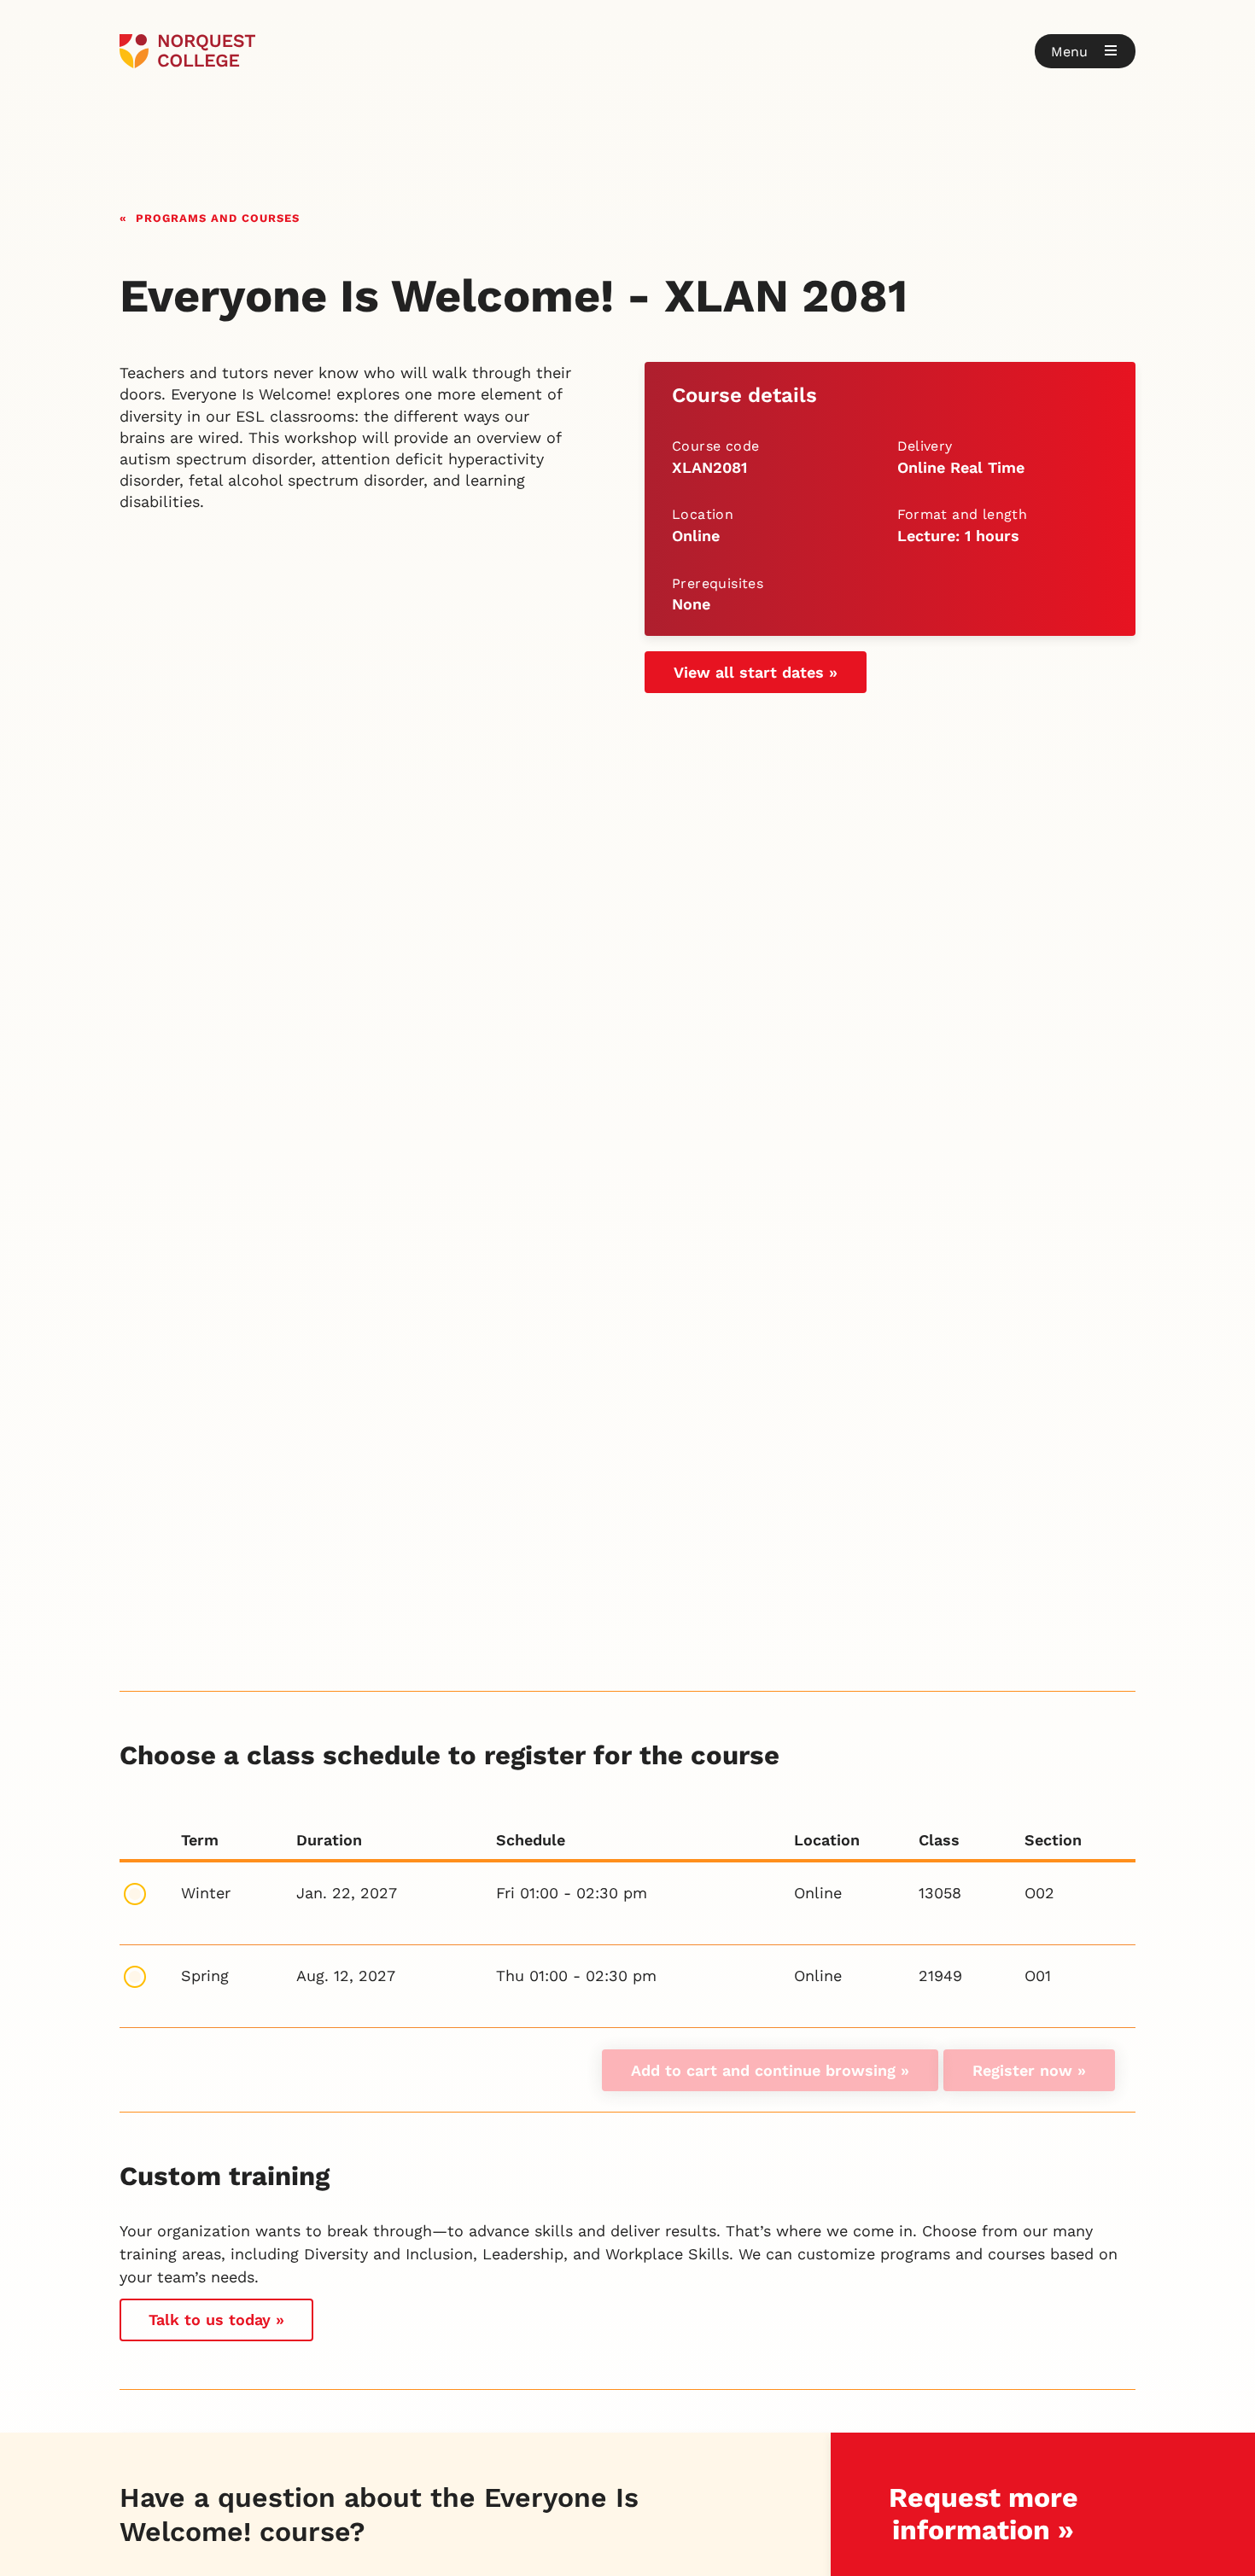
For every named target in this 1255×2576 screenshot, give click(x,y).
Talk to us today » (216, 2320)
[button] (1085, 51)
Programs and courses (218, 216)
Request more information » (984, 2513)
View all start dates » (756, 672)
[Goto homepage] (187, 51)
